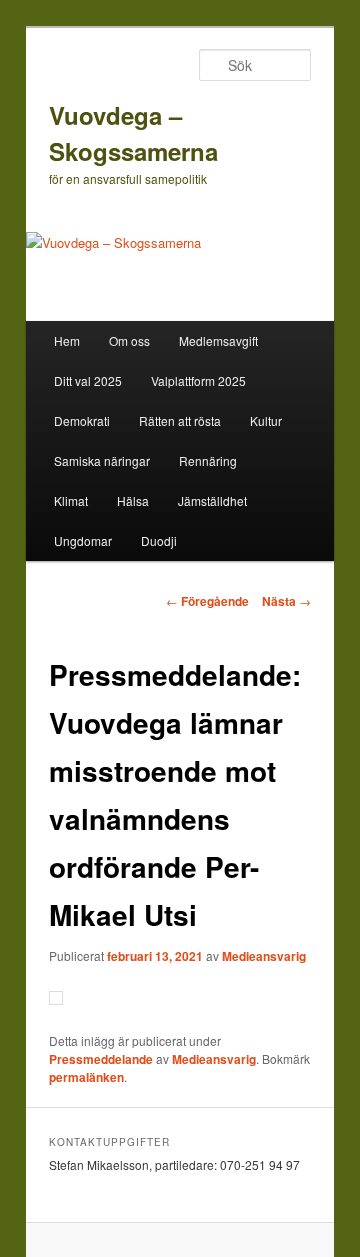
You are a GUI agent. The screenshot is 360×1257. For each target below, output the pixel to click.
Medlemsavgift (218, 340)
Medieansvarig (264, 956)
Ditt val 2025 (88, 380)
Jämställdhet (212, 500)
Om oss (129, 340)
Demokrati (82, 420)
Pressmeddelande (101, 1059)
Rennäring (208, 460)
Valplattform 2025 (198, 380)
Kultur (266, 420)
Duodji (159, 540)
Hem (67, 340)
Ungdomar (83, 540)
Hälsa (133, 500)
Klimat (71, 500)
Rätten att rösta (180, 420)
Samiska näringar (102, 460)
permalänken (86, 1077)
